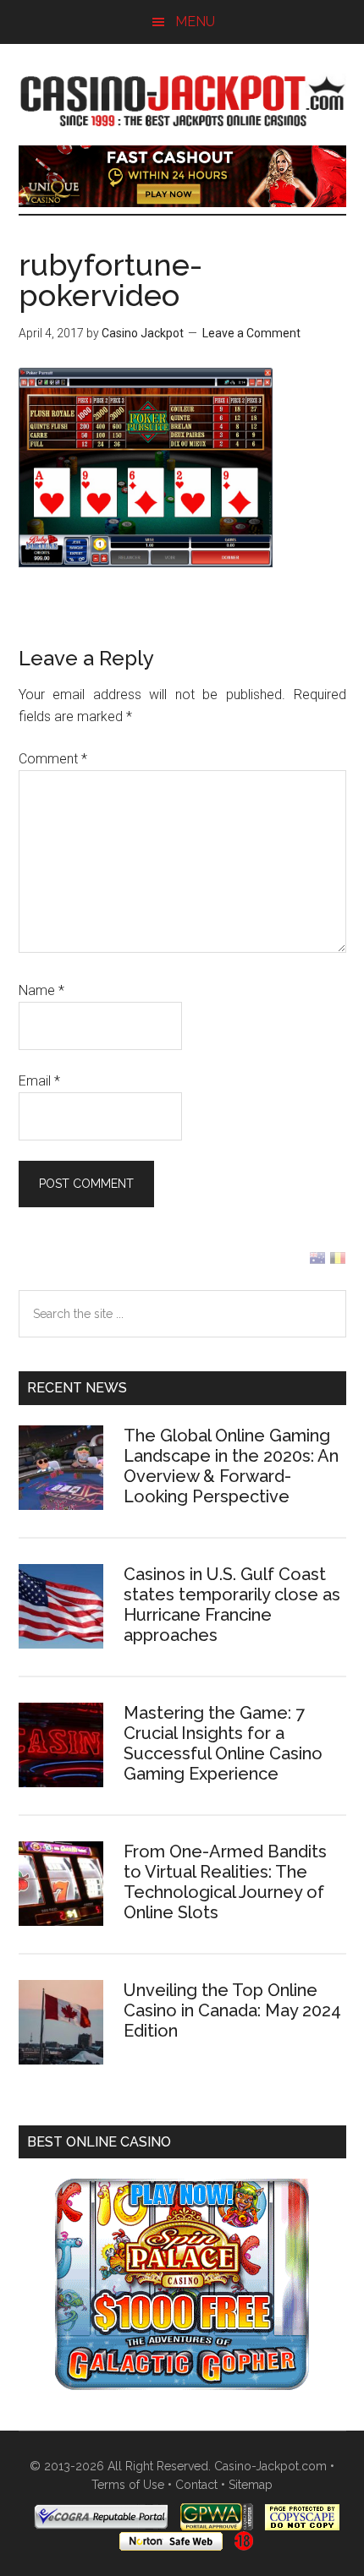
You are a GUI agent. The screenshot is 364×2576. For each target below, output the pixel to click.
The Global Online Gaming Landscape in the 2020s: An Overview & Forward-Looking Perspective (231, 1466)
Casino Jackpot (182, 99)
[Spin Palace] (182, 2385)
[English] (317, 1262)
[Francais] (338, 1262)
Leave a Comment (251, 333)
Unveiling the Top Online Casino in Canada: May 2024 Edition (232, 2010)
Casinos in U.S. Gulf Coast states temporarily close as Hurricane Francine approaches (232, 1605)
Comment (53, 759)
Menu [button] (195, 22)
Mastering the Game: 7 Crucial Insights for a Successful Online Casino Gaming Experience (223, 1743)
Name (41, 990)
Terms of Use (128, 2485)
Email (39, 1081)
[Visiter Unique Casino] (182, 202)
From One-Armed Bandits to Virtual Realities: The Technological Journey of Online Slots (225, 1882)
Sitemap (251, 2485)
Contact (196, 2485)
